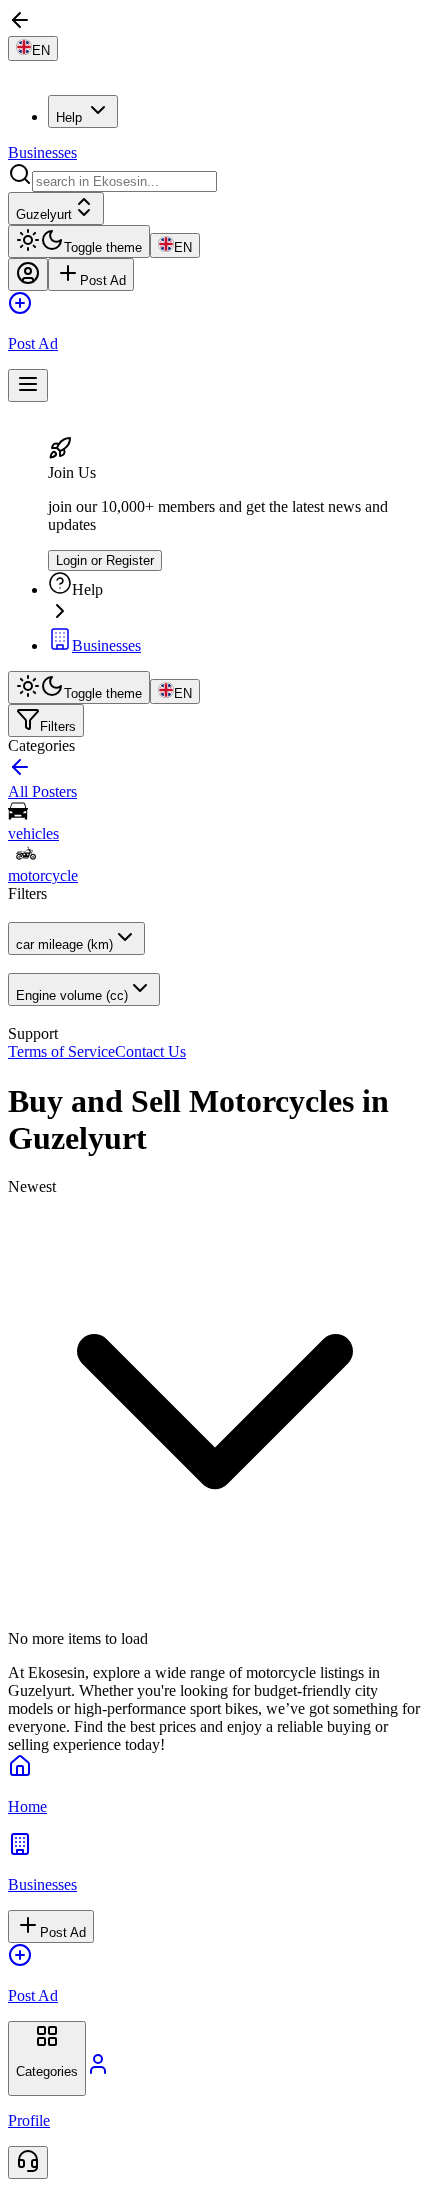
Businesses (42, 152)
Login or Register (105, 560)
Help (69, 117)
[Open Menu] (28, 385)
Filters (58, 726)
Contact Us (150, 1051)
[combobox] (124, 181)
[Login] (28, 274)
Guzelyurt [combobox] (44, 214)
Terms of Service (61, 1051)
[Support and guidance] (28, 2162)
